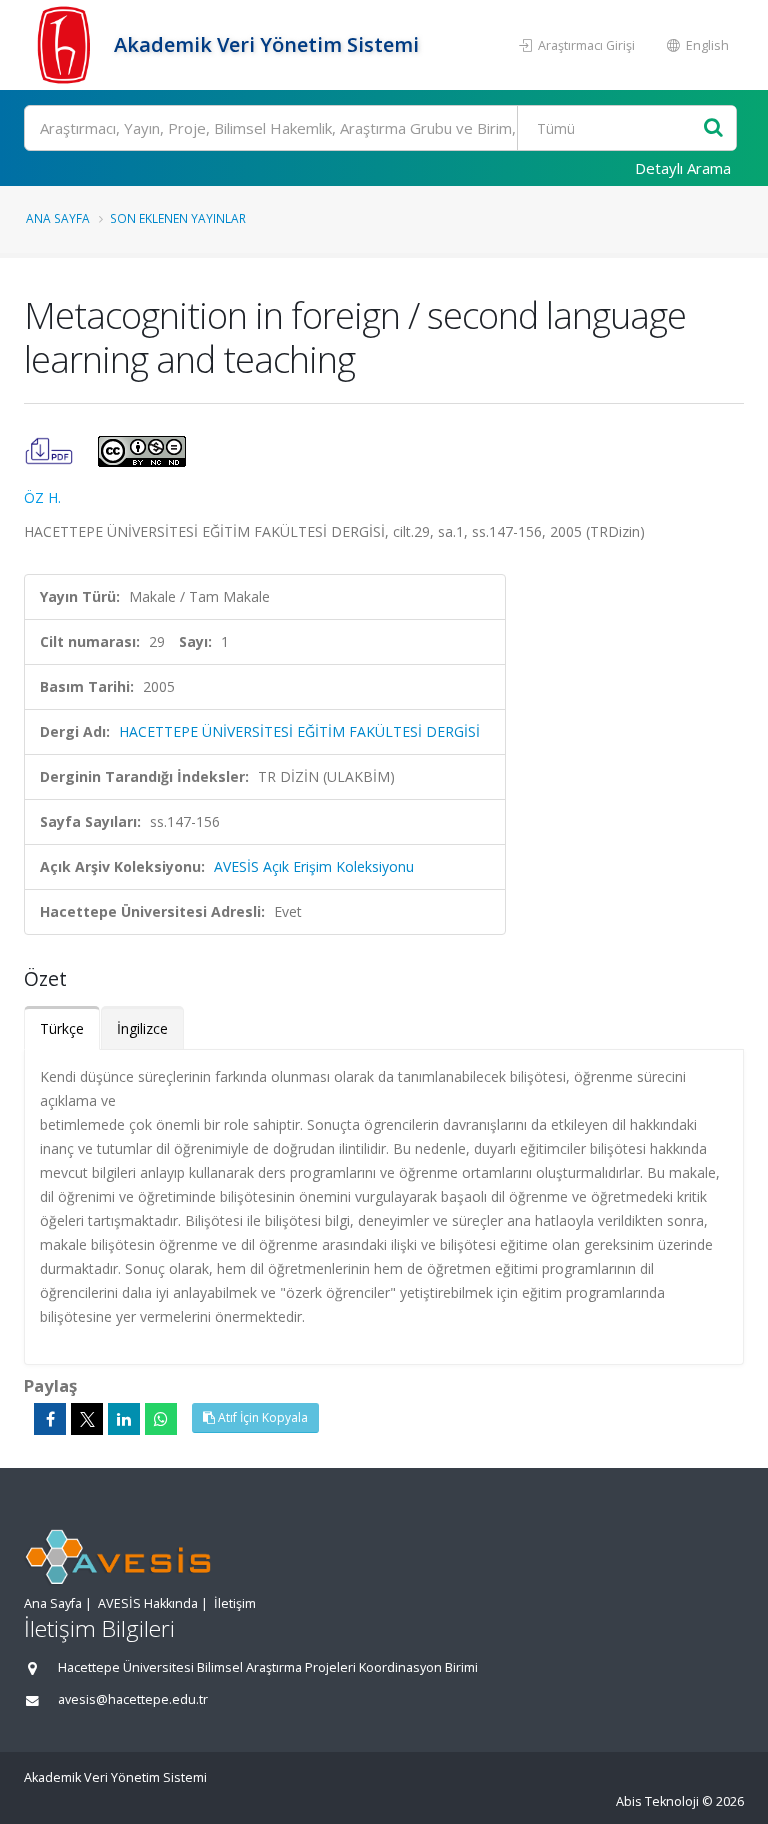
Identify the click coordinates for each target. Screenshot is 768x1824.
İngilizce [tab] (142, 1028)
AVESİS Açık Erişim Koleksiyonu (314, 866)
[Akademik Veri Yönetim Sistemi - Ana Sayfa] (66, 45)
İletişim (235, 1603)
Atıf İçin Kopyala (261, 1417)
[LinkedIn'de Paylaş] (124, 1419)
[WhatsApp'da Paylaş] (161, 1419)
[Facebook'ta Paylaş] (50, 1419)
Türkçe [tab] (62, 1028)
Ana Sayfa (58, 218)
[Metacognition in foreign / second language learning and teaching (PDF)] (51, 449)
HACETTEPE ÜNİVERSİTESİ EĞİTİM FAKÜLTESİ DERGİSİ (299, 731)
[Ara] (713, 128)
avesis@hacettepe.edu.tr (133, 1699)
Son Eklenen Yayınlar (178, 218)
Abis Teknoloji (657, 1801)
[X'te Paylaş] (87, 1419)
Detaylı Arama (683, 168)
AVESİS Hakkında (148, 1603)
